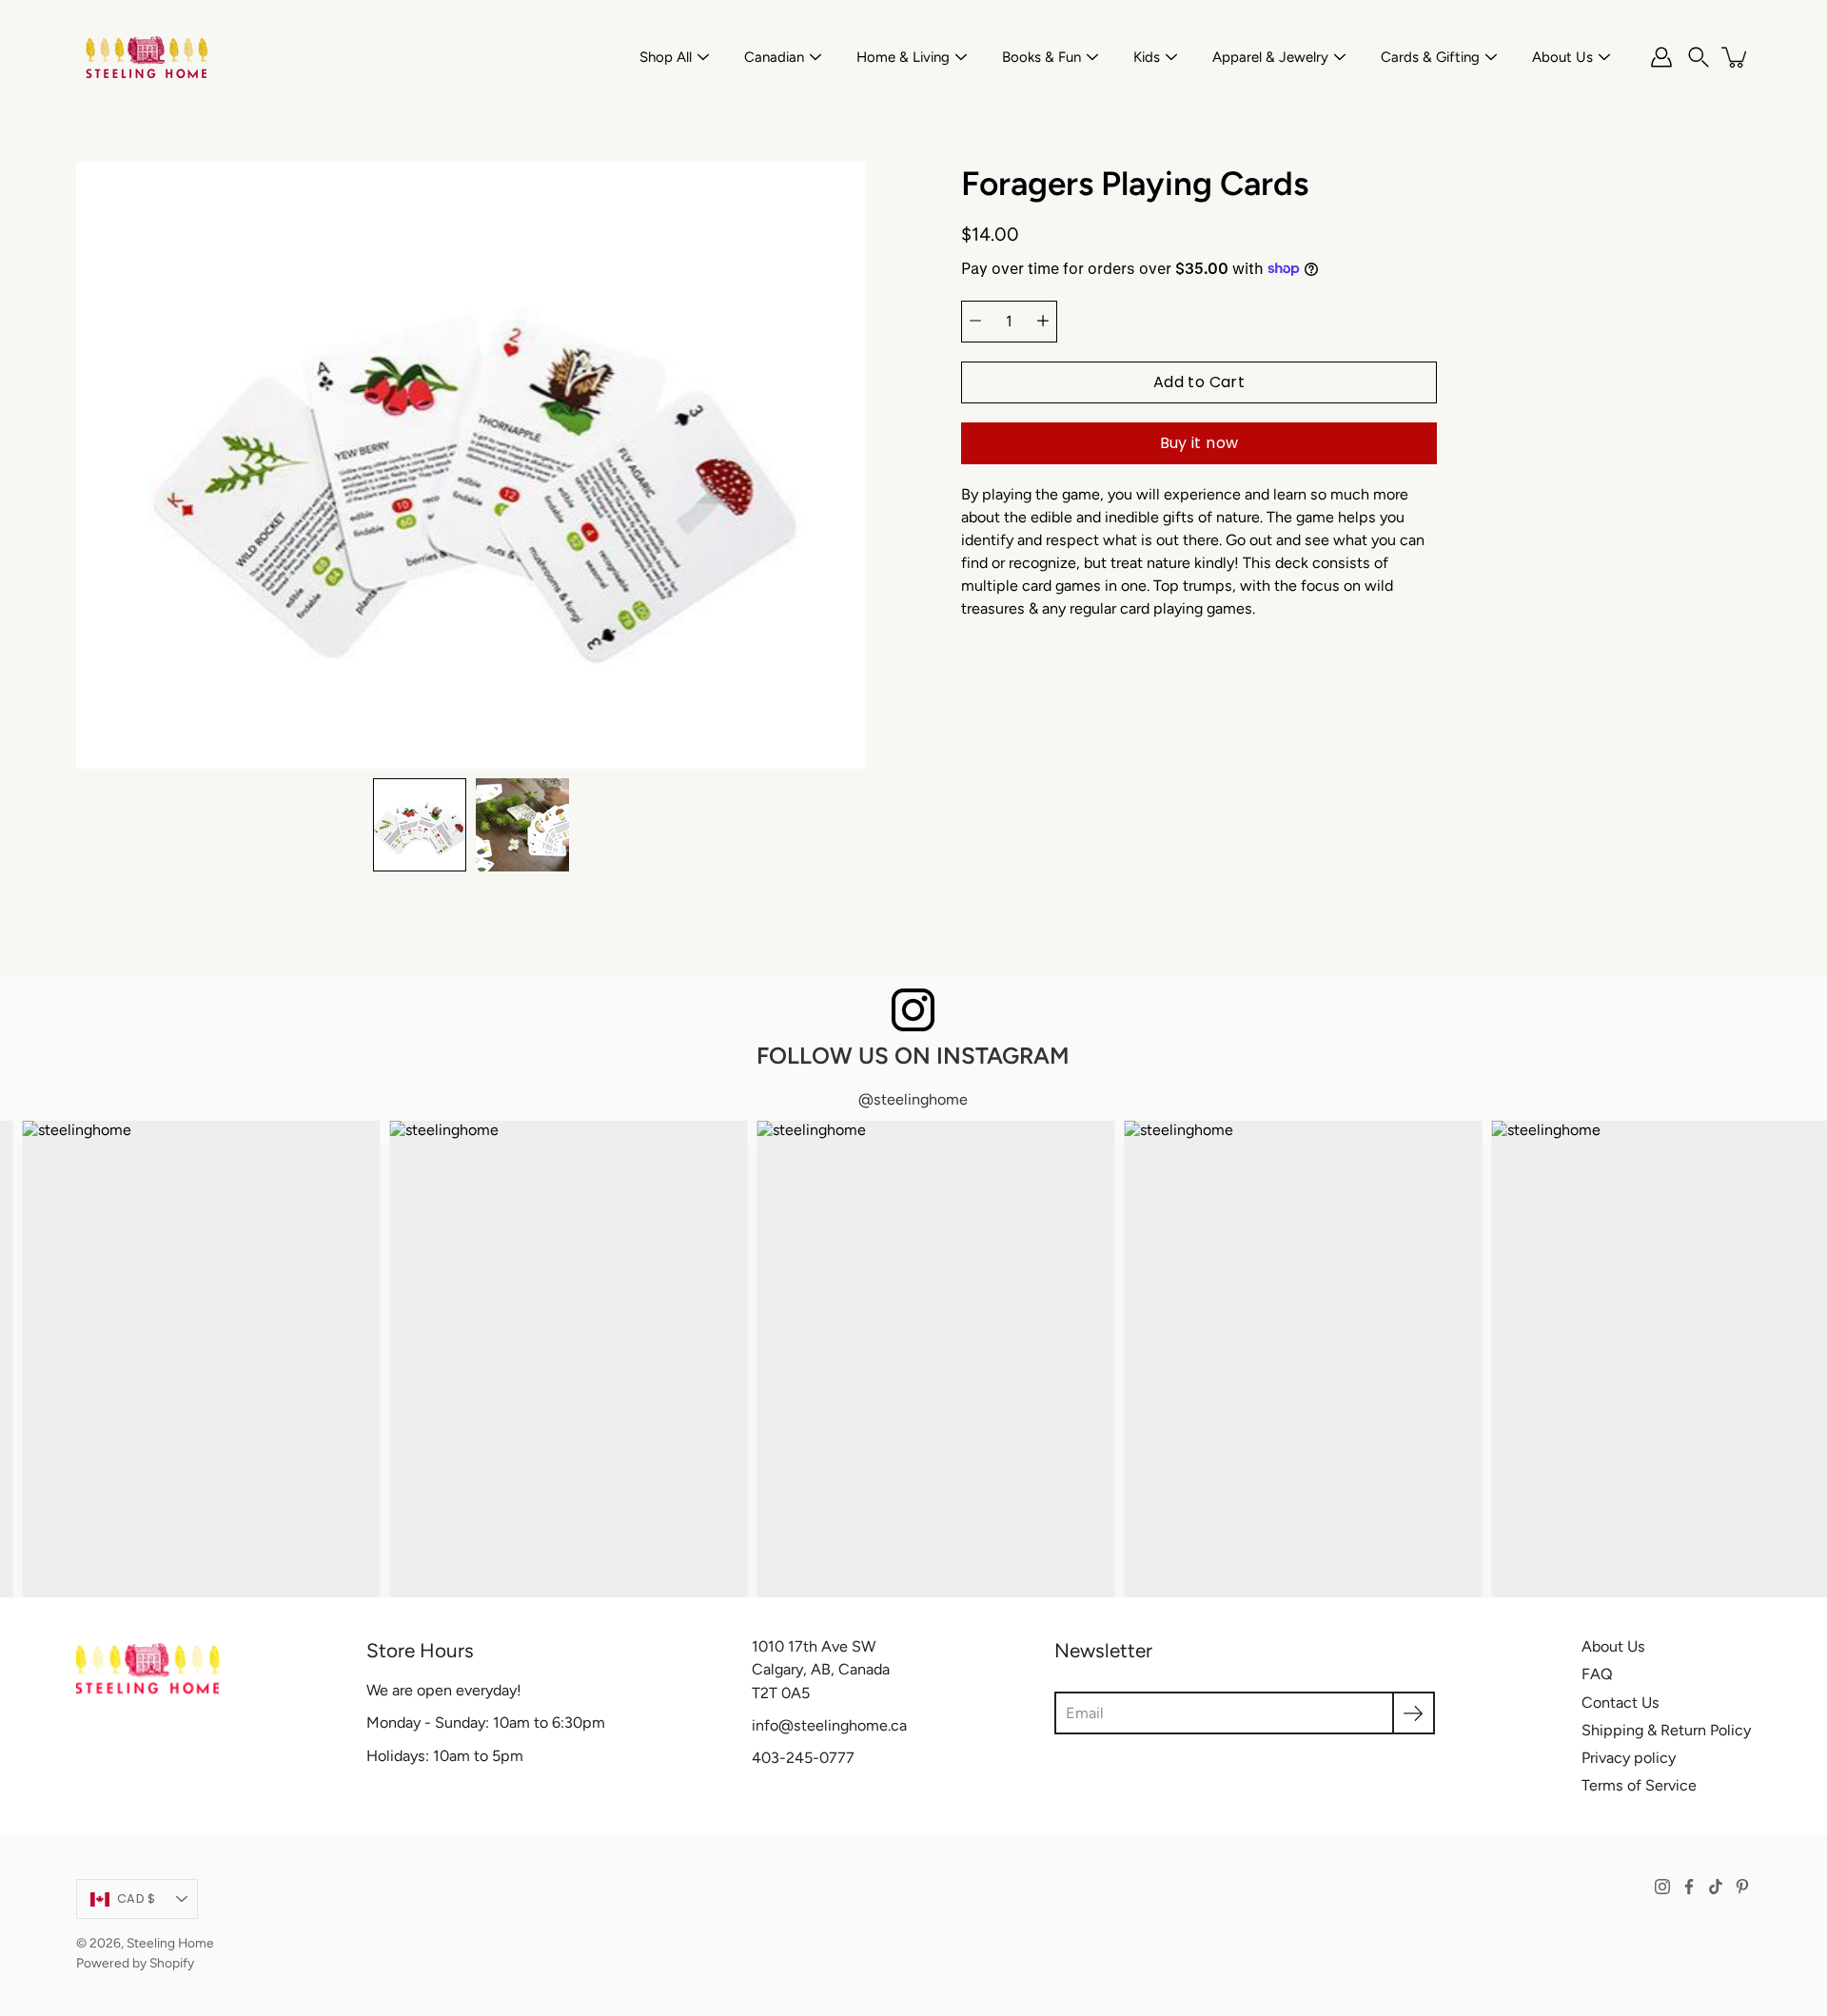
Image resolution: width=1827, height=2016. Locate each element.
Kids (1147, 57)
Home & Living (903, 57)
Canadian (774, 57)
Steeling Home (170, 1943)
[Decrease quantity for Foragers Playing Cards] (975, 321)
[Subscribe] (1414, 1713)
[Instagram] (1662, 1887)
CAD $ (136, 1899)
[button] (1699, 57)
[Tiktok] (1716, 1887)
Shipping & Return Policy (1666, 1730)
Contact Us (1621, 1703)
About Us (1562, 57)
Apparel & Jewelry (1270, 57)
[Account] (1661, 57)
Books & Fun (1041, 57)
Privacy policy (1629, 1758)
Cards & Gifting (1430, 57)
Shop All (666, 57)
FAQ (1597, 1674)
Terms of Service (1639, 1785)
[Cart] (1736, 57)
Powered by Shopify (135, 1963)
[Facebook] (1689, 1887)
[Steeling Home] (147, 57)
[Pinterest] (1742, 1887)
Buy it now (1199, 442)
